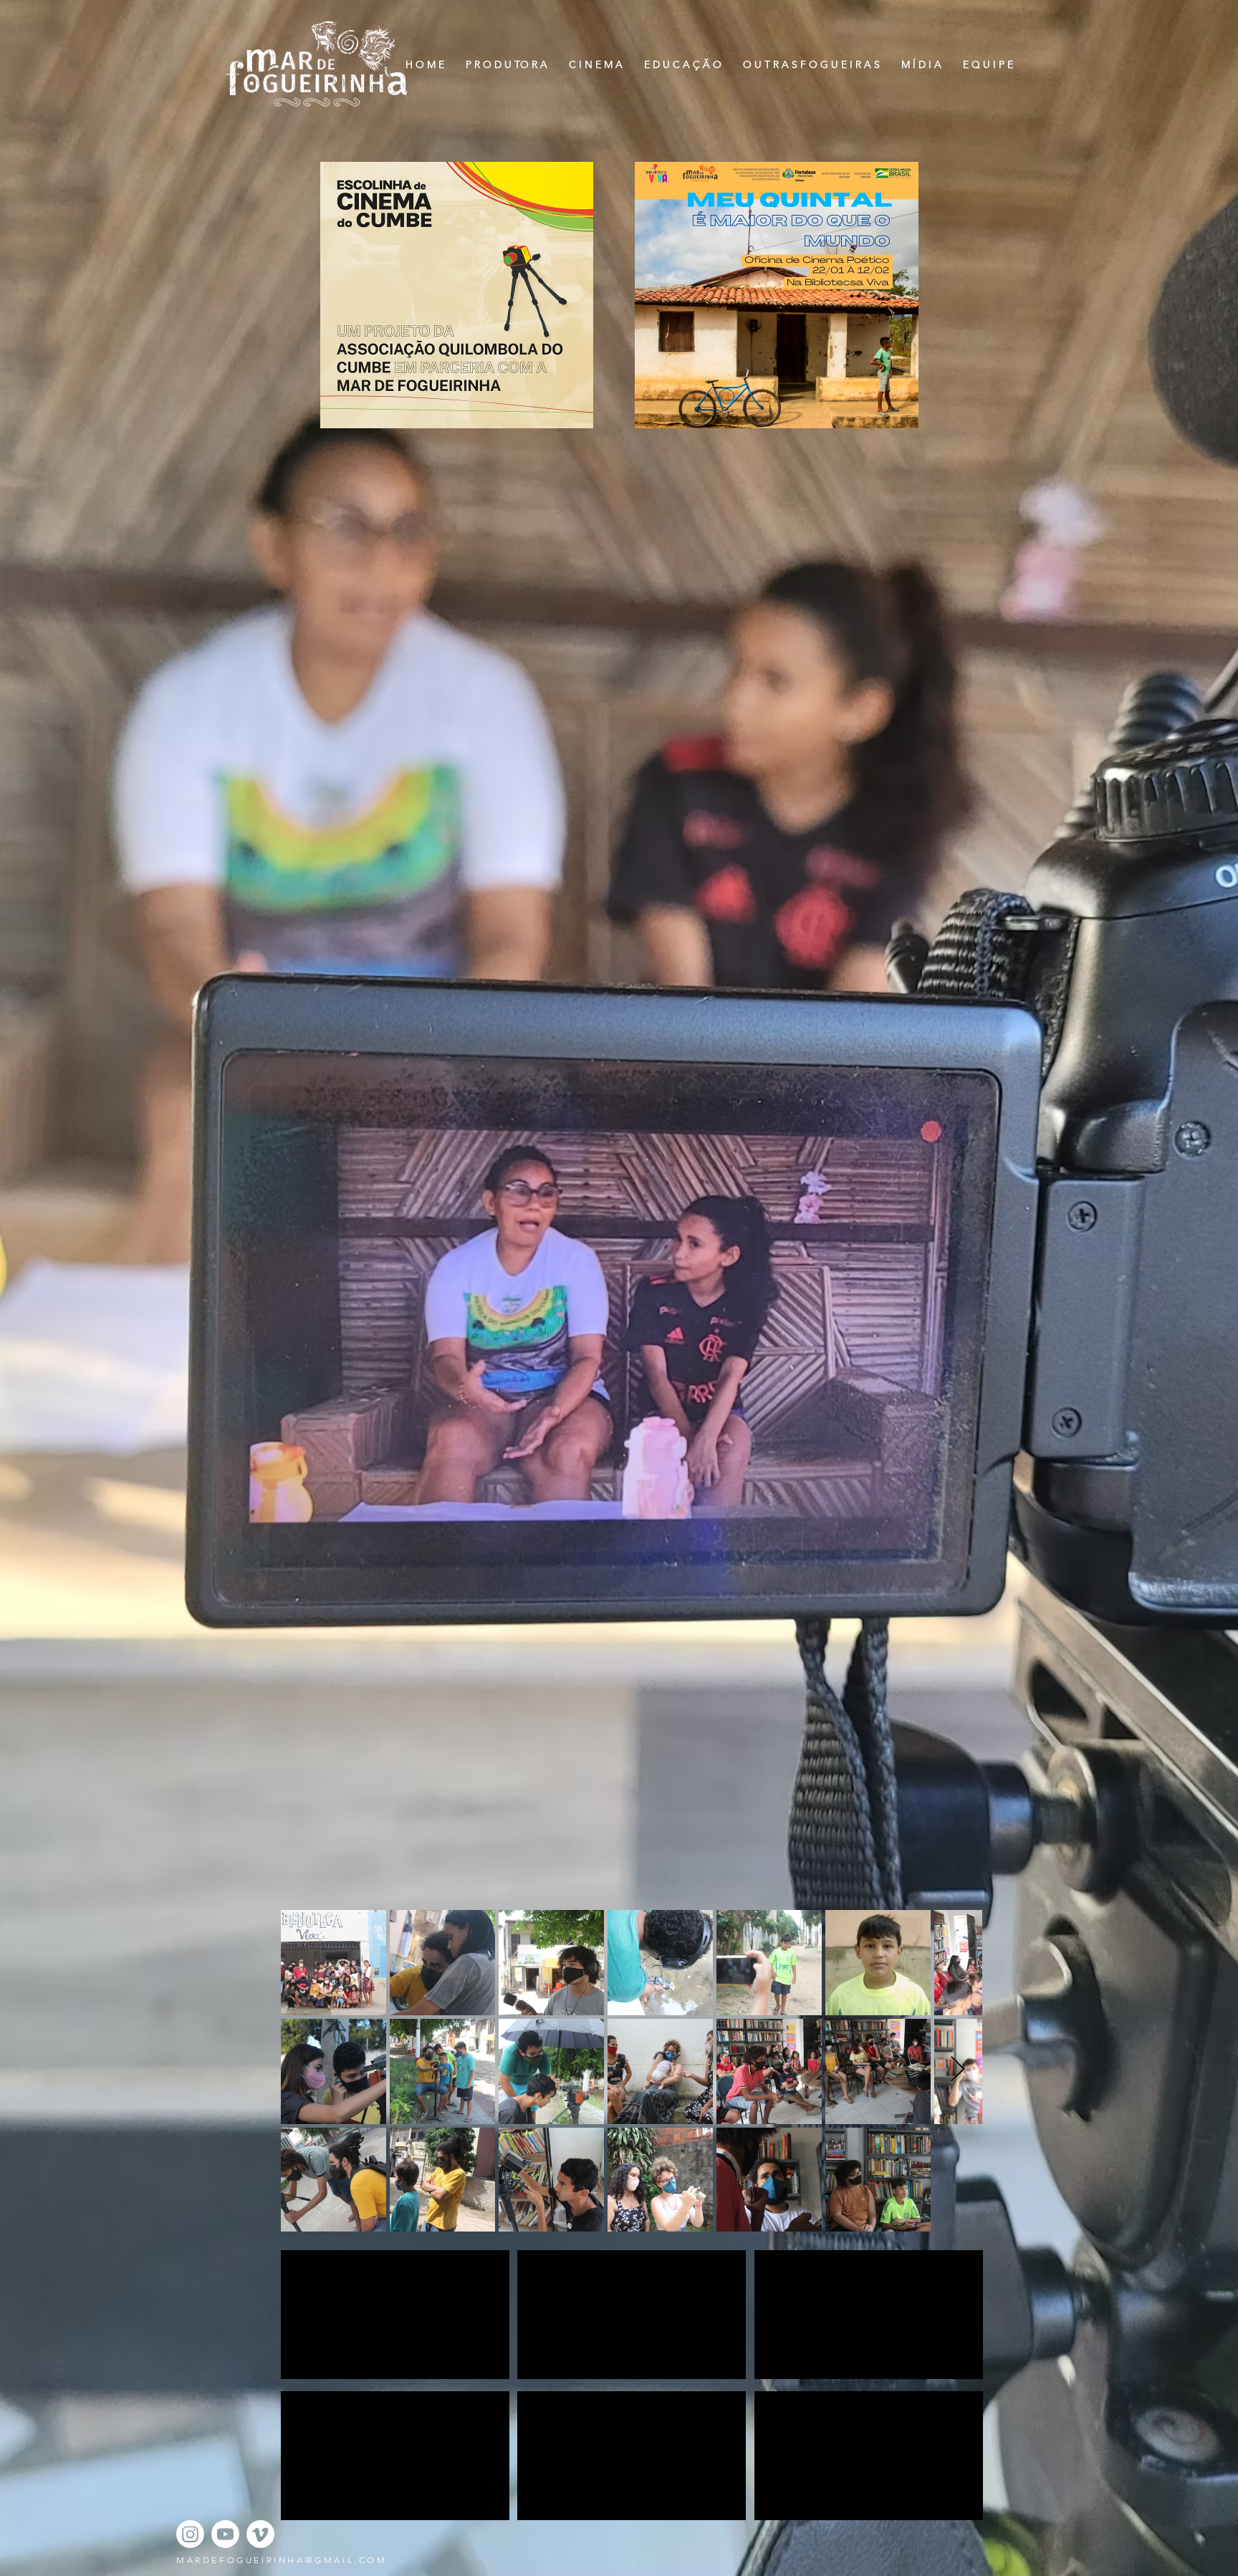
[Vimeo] (260, 2534)
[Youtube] (225, 2534)
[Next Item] (958, 2070)
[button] (596, 65)
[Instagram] (190, 2534)
